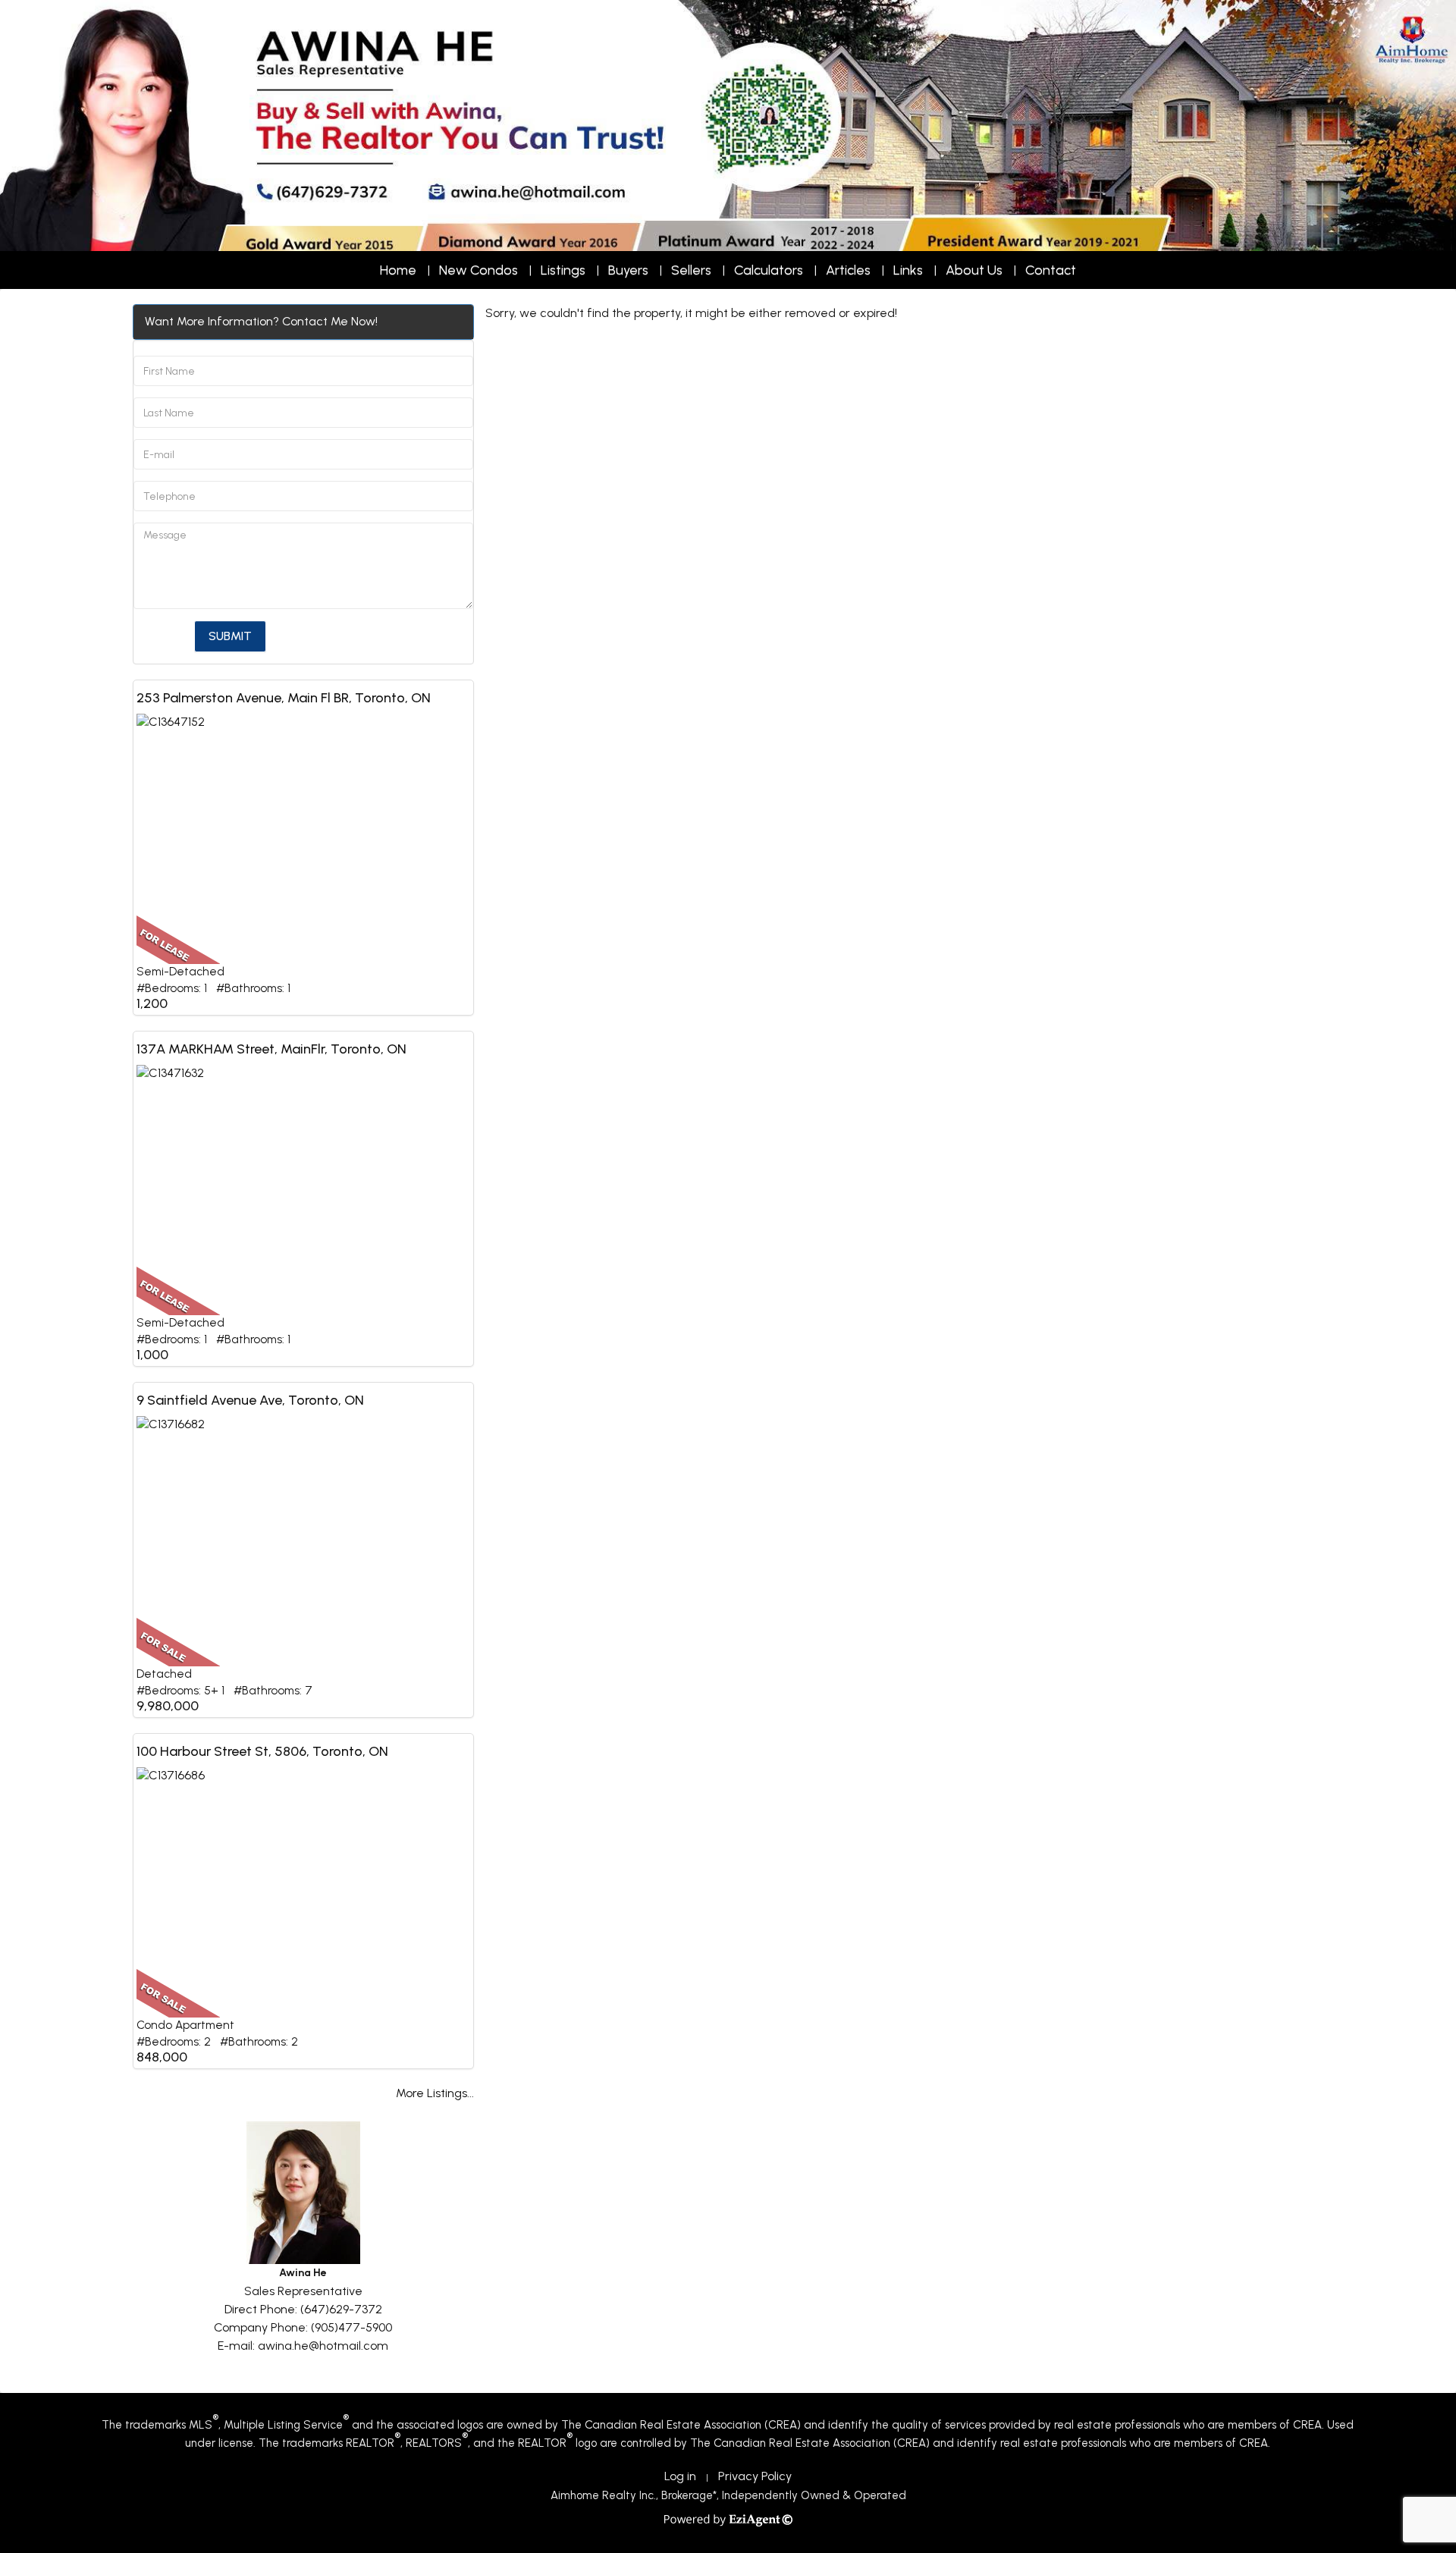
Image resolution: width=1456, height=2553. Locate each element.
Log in (680, 2476)
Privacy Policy (755, 2476)
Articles (848, 270)
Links (908, 270)
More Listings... (435, 2093)
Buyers (628, 270)
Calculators (769, 270)
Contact (1051, 270)
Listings (563, 270)
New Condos (479, 270)
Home (398, 270)
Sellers (691, 270)
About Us (974, 270)
